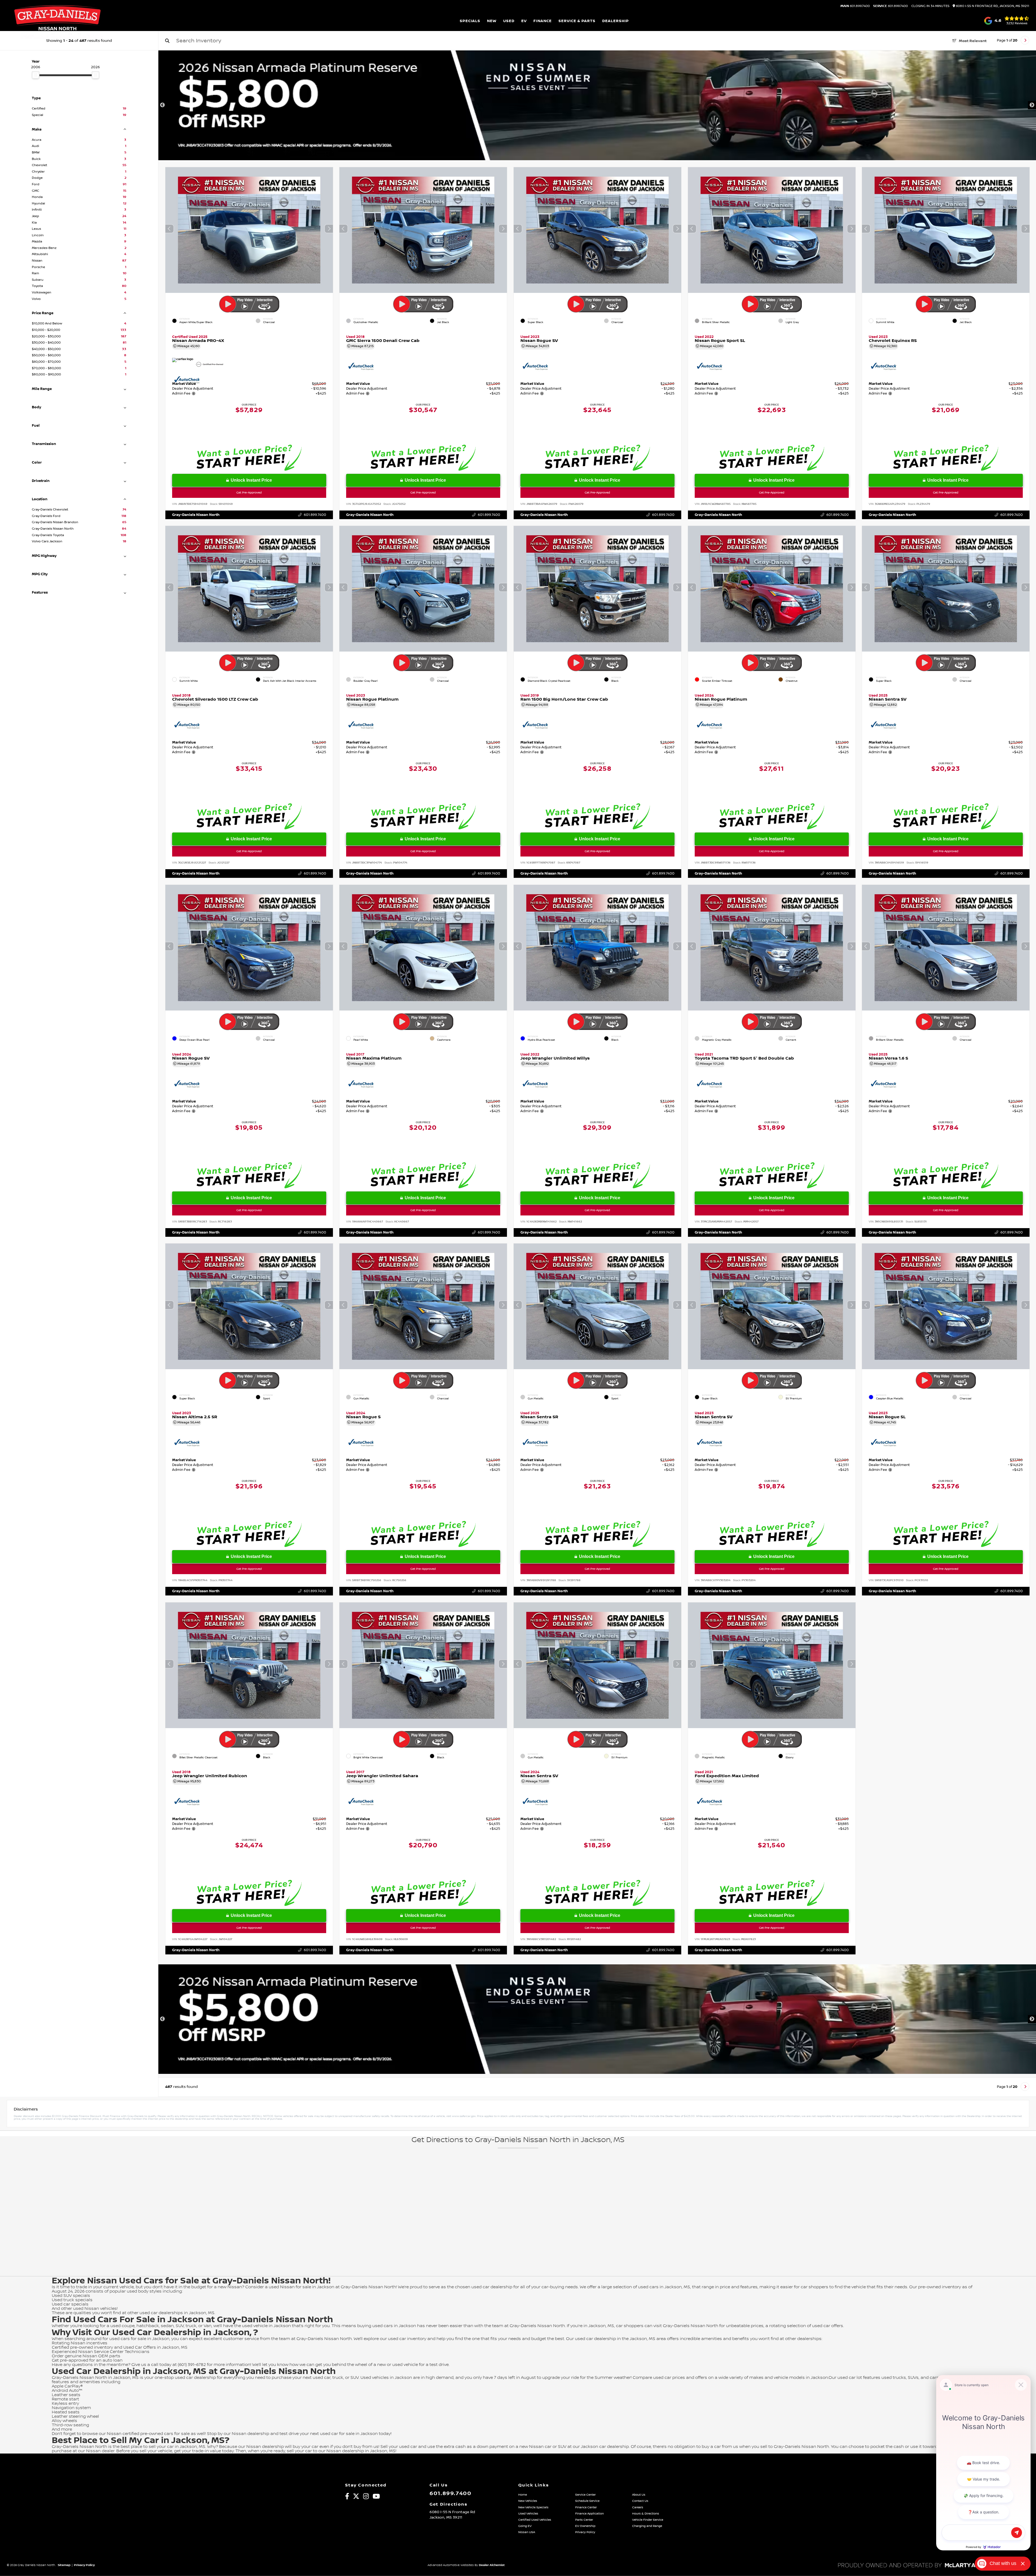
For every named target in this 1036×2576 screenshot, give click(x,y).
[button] (329, 229)
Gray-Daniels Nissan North (196, 515)
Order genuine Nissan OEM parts (86, 2356)
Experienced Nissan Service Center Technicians (101, 2352)
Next (1032, 105)
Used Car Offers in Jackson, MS (155, 2347)
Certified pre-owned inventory (83, 2347)
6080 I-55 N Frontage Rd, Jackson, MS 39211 (992, 6)
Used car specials (70, 2304)
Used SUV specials (71, 2296)
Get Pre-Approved (249, 493)
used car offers (828, 2326)
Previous (162, 105)
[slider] (36, 75)
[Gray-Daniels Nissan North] (57, 21)
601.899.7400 (855, 6)
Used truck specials (72, 2300)
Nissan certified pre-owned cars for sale (148, 2434)
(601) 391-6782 (192, 2365)
